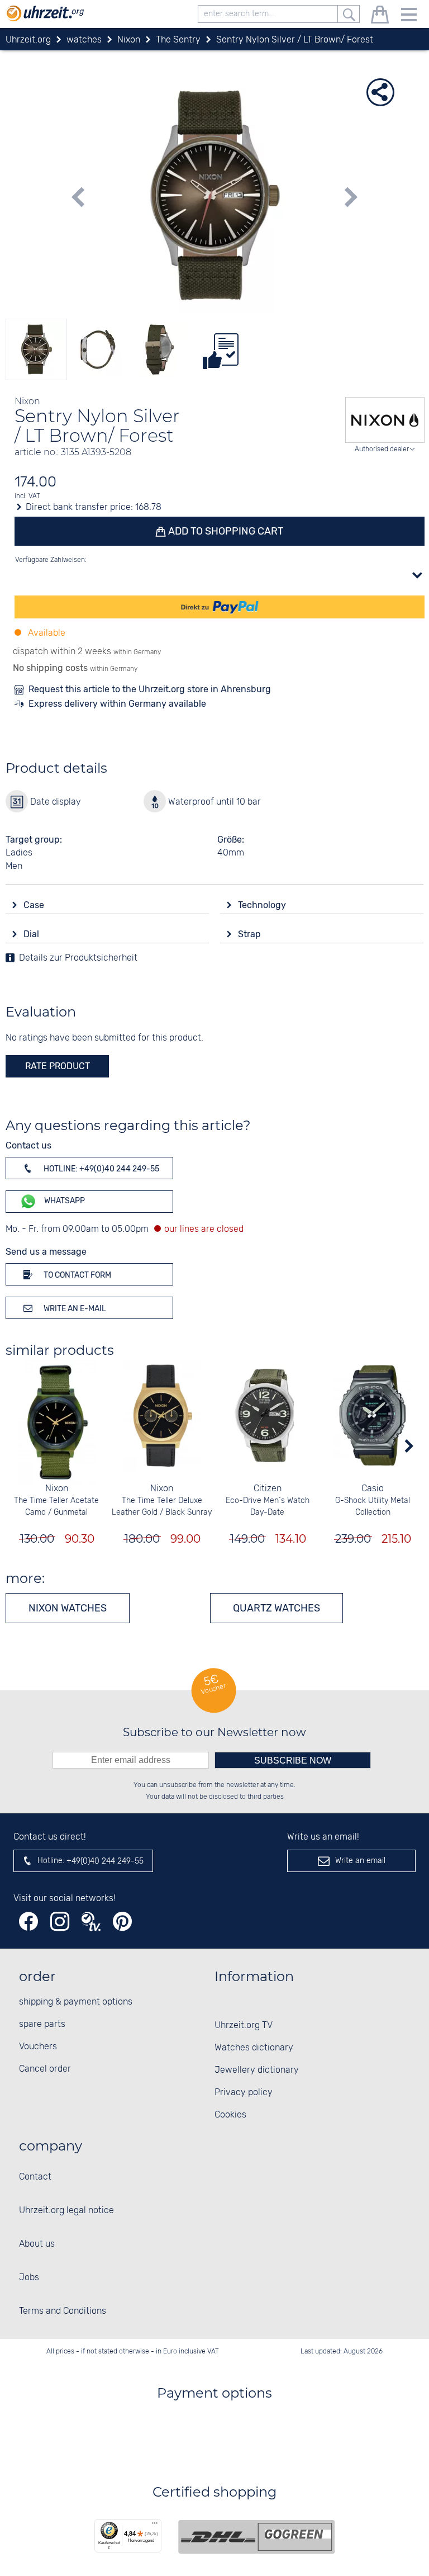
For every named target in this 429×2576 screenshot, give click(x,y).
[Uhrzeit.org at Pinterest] (122, 1922)
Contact (35, 2177)
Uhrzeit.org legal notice (66, 2211)
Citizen (268, 1489)
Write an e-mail (74, 1309)
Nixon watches (68, 1608)
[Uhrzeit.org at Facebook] (28, 1922)
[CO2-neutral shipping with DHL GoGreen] (256, 2537)
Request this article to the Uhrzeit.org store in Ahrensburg (150, 689)
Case (35, 905)
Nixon (57, 1489)
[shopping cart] (380, 16)
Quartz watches (277, 1608)
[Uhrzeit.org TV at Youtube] (91, 1922)
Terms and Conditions (63, 2311)
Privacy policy (244, 2093)
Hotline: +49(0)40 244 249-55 (101, 1169)
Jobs (29, 2278)
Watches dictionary (254, 2048)
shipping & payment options (76, 2002)
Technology (263, 905)
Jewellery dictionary (257, 2070)
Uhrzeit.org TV (244, 2026)
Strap (251, 934)
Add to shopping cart (225, 531)
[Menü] (155, 2526)
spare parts (42, 2024)
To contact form (77, 1275)
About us (37, 2244)
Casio (373, 1489)
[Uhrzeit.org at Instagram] (60, 1922)
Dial (32, 934)
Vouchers (38, 2047)
